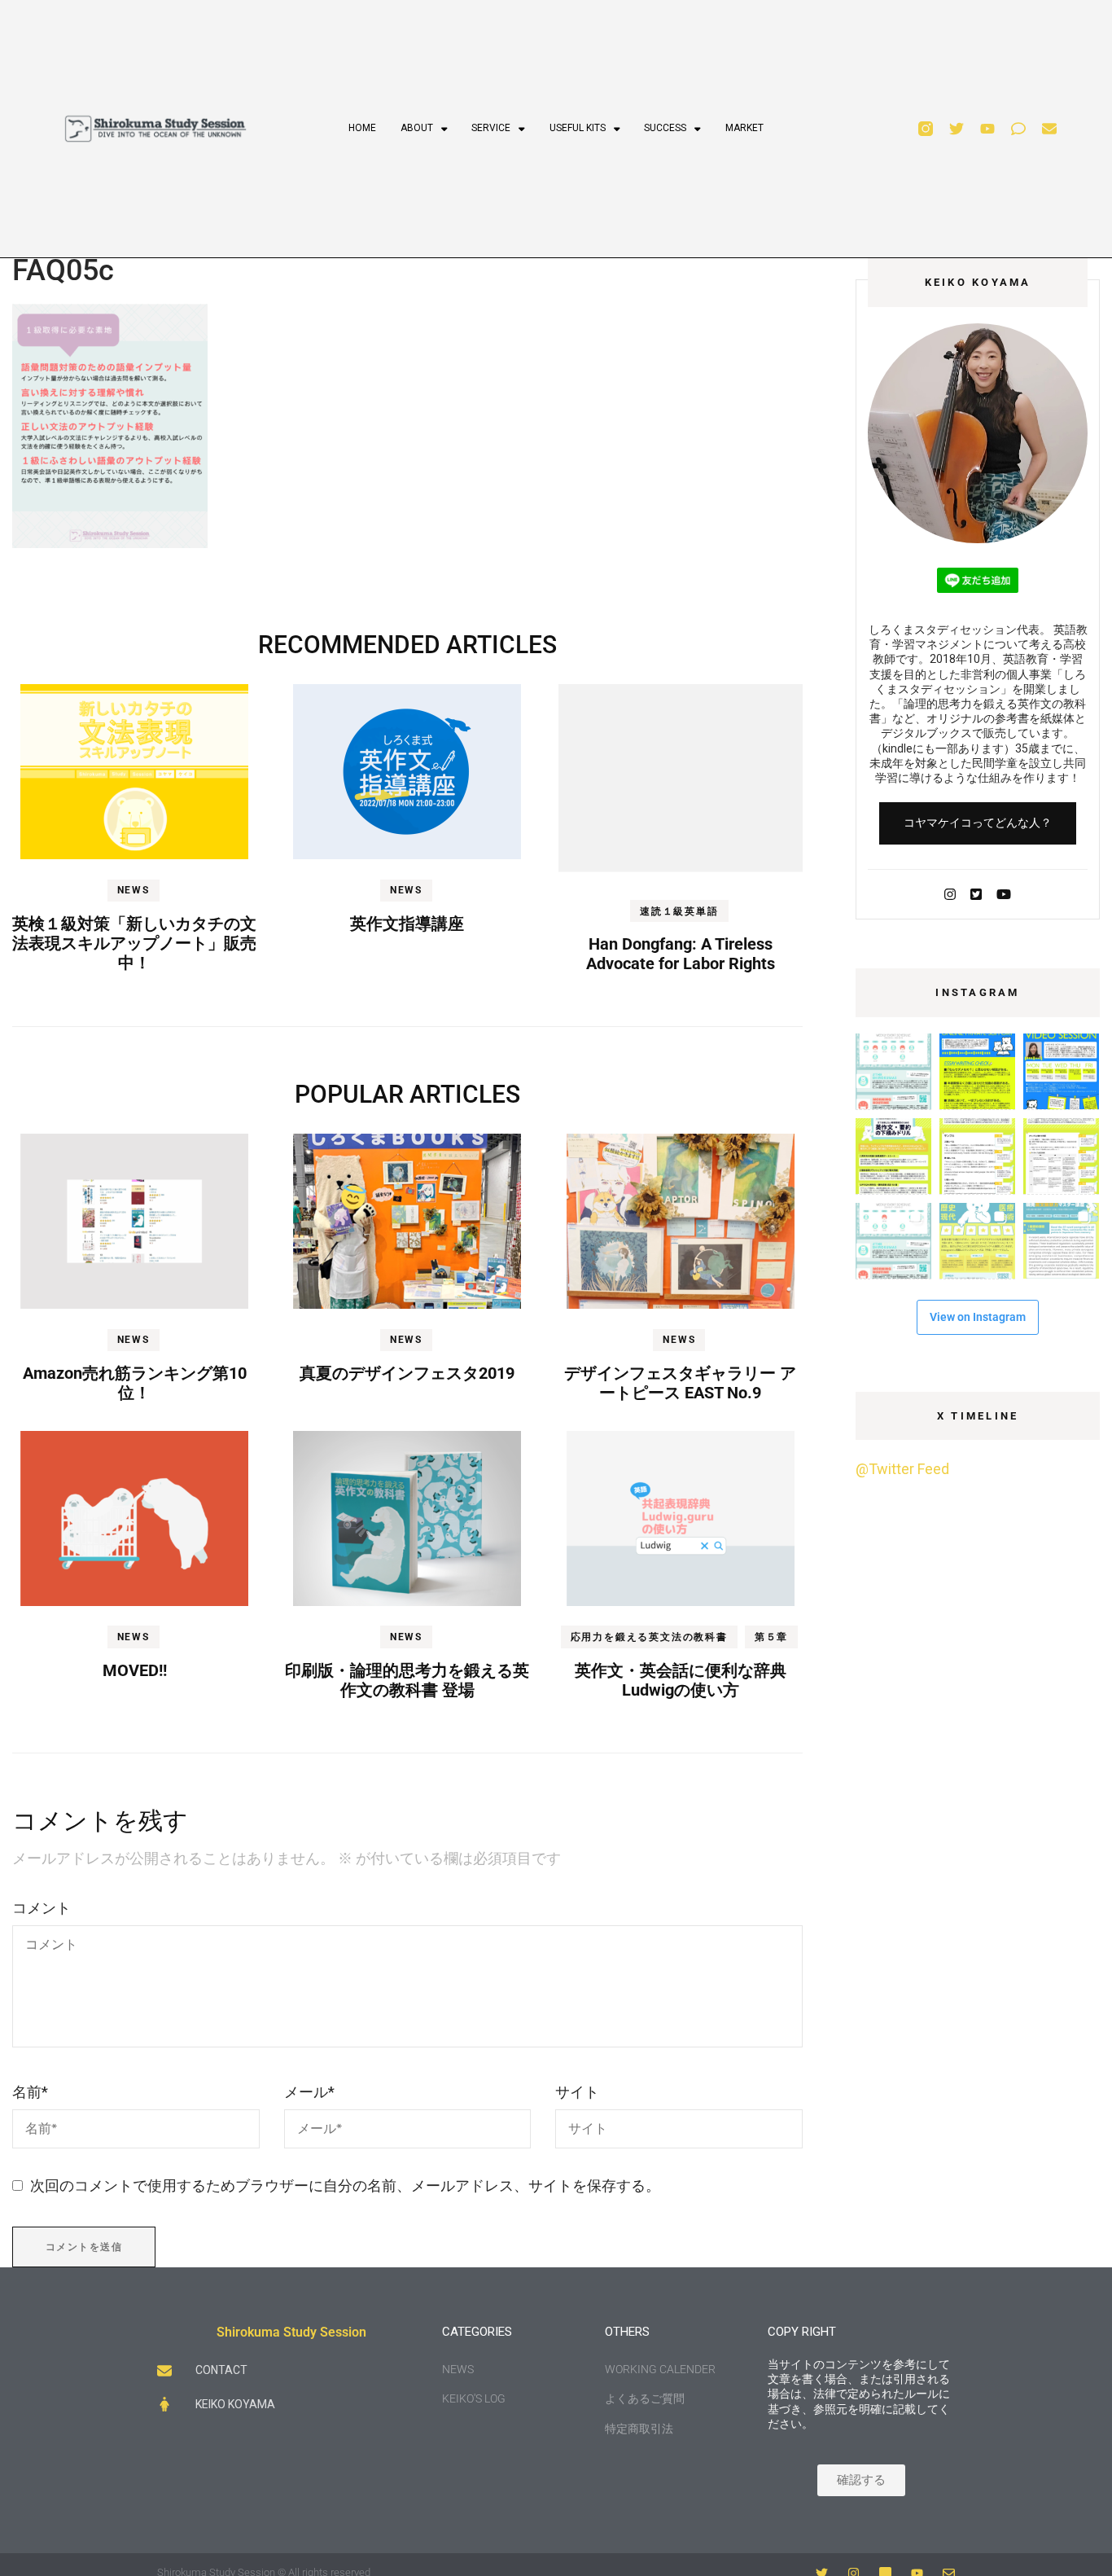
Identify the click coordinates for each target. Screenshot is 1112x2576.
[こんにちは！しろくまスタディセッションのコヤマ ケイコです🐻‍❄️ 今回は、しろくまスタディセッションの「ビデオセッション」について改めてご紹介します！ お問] (1061, 1071)
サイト (577, 2092)
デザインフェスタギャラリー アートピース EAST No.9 (680, 1383)
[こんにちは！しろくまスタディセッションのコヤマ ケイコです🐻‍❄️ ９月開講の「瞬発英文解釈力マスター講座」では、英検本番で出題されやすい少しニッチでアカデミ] (977, 1241)
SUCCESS (665, 128)
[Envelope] (1049, 129)
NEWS (134, 890)
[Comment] (1018, 129)
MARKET (744, 128)
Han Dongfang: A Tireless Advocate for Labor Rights (681, 954)
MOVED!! (135, 1670)
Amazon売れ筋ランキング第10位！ (135, 1383)
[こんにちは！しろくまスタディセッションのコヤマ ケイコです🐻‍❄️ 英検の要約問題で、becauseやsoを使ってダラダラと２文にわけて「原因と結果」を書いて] (977, 1156)
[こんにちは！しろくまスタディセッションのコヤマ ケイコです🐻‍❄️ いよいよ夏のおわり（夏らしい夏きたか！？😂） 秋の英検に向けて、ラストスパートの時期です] (893, 1156)
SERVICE (491, 128)
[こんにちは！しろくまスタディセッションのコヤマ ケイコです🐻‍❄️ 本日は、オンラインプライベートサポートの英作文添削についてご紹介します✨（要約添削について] (977, 1071)
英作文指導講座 (407, 924)
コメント (42, 1908)
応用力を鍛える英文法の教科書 (649, 1637)
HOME (362, 128)
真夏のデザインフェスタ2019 (407, 1373)
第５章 (771, 1637)
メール (309, 2092)
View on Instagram (978, 1317)
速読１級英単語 (679, 911)
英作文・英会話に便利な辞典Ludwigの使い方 (681, 1680)
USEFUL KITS (578, 128)
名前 (30, 2092)
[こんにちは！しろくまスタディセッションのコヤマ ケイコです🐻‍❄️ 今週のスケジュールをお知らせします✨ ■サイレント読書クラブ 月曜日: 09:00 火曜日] (893, 1241)
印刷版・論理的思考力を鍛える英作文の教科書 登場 (407, 1680)
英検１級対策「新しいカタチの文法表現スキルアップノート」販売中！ (134, 943)
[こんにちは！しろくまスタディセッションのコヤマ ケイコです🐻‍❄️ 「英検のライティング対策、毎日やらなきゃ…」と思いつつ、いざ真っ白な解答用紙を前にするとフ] (1061, 1156)
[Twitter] (957, 129)
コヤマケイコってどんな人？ (978, 823)
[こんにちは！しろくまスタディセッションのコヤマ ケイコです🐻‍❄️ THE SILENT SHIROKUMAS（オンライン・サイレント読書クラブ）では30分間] (893, 1071)
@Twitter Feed (902, 1469)
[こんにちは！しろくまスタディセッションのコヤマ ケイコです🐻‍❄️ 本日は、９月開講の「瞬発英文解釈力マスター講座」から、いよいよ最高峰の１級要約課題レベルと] (1061, 1241)
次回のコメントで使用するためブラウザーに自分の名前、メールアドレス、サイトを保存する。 (345, 2185)
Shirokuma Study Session (291, 2332)
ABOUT (417, 128)
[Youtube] (987, 129)
